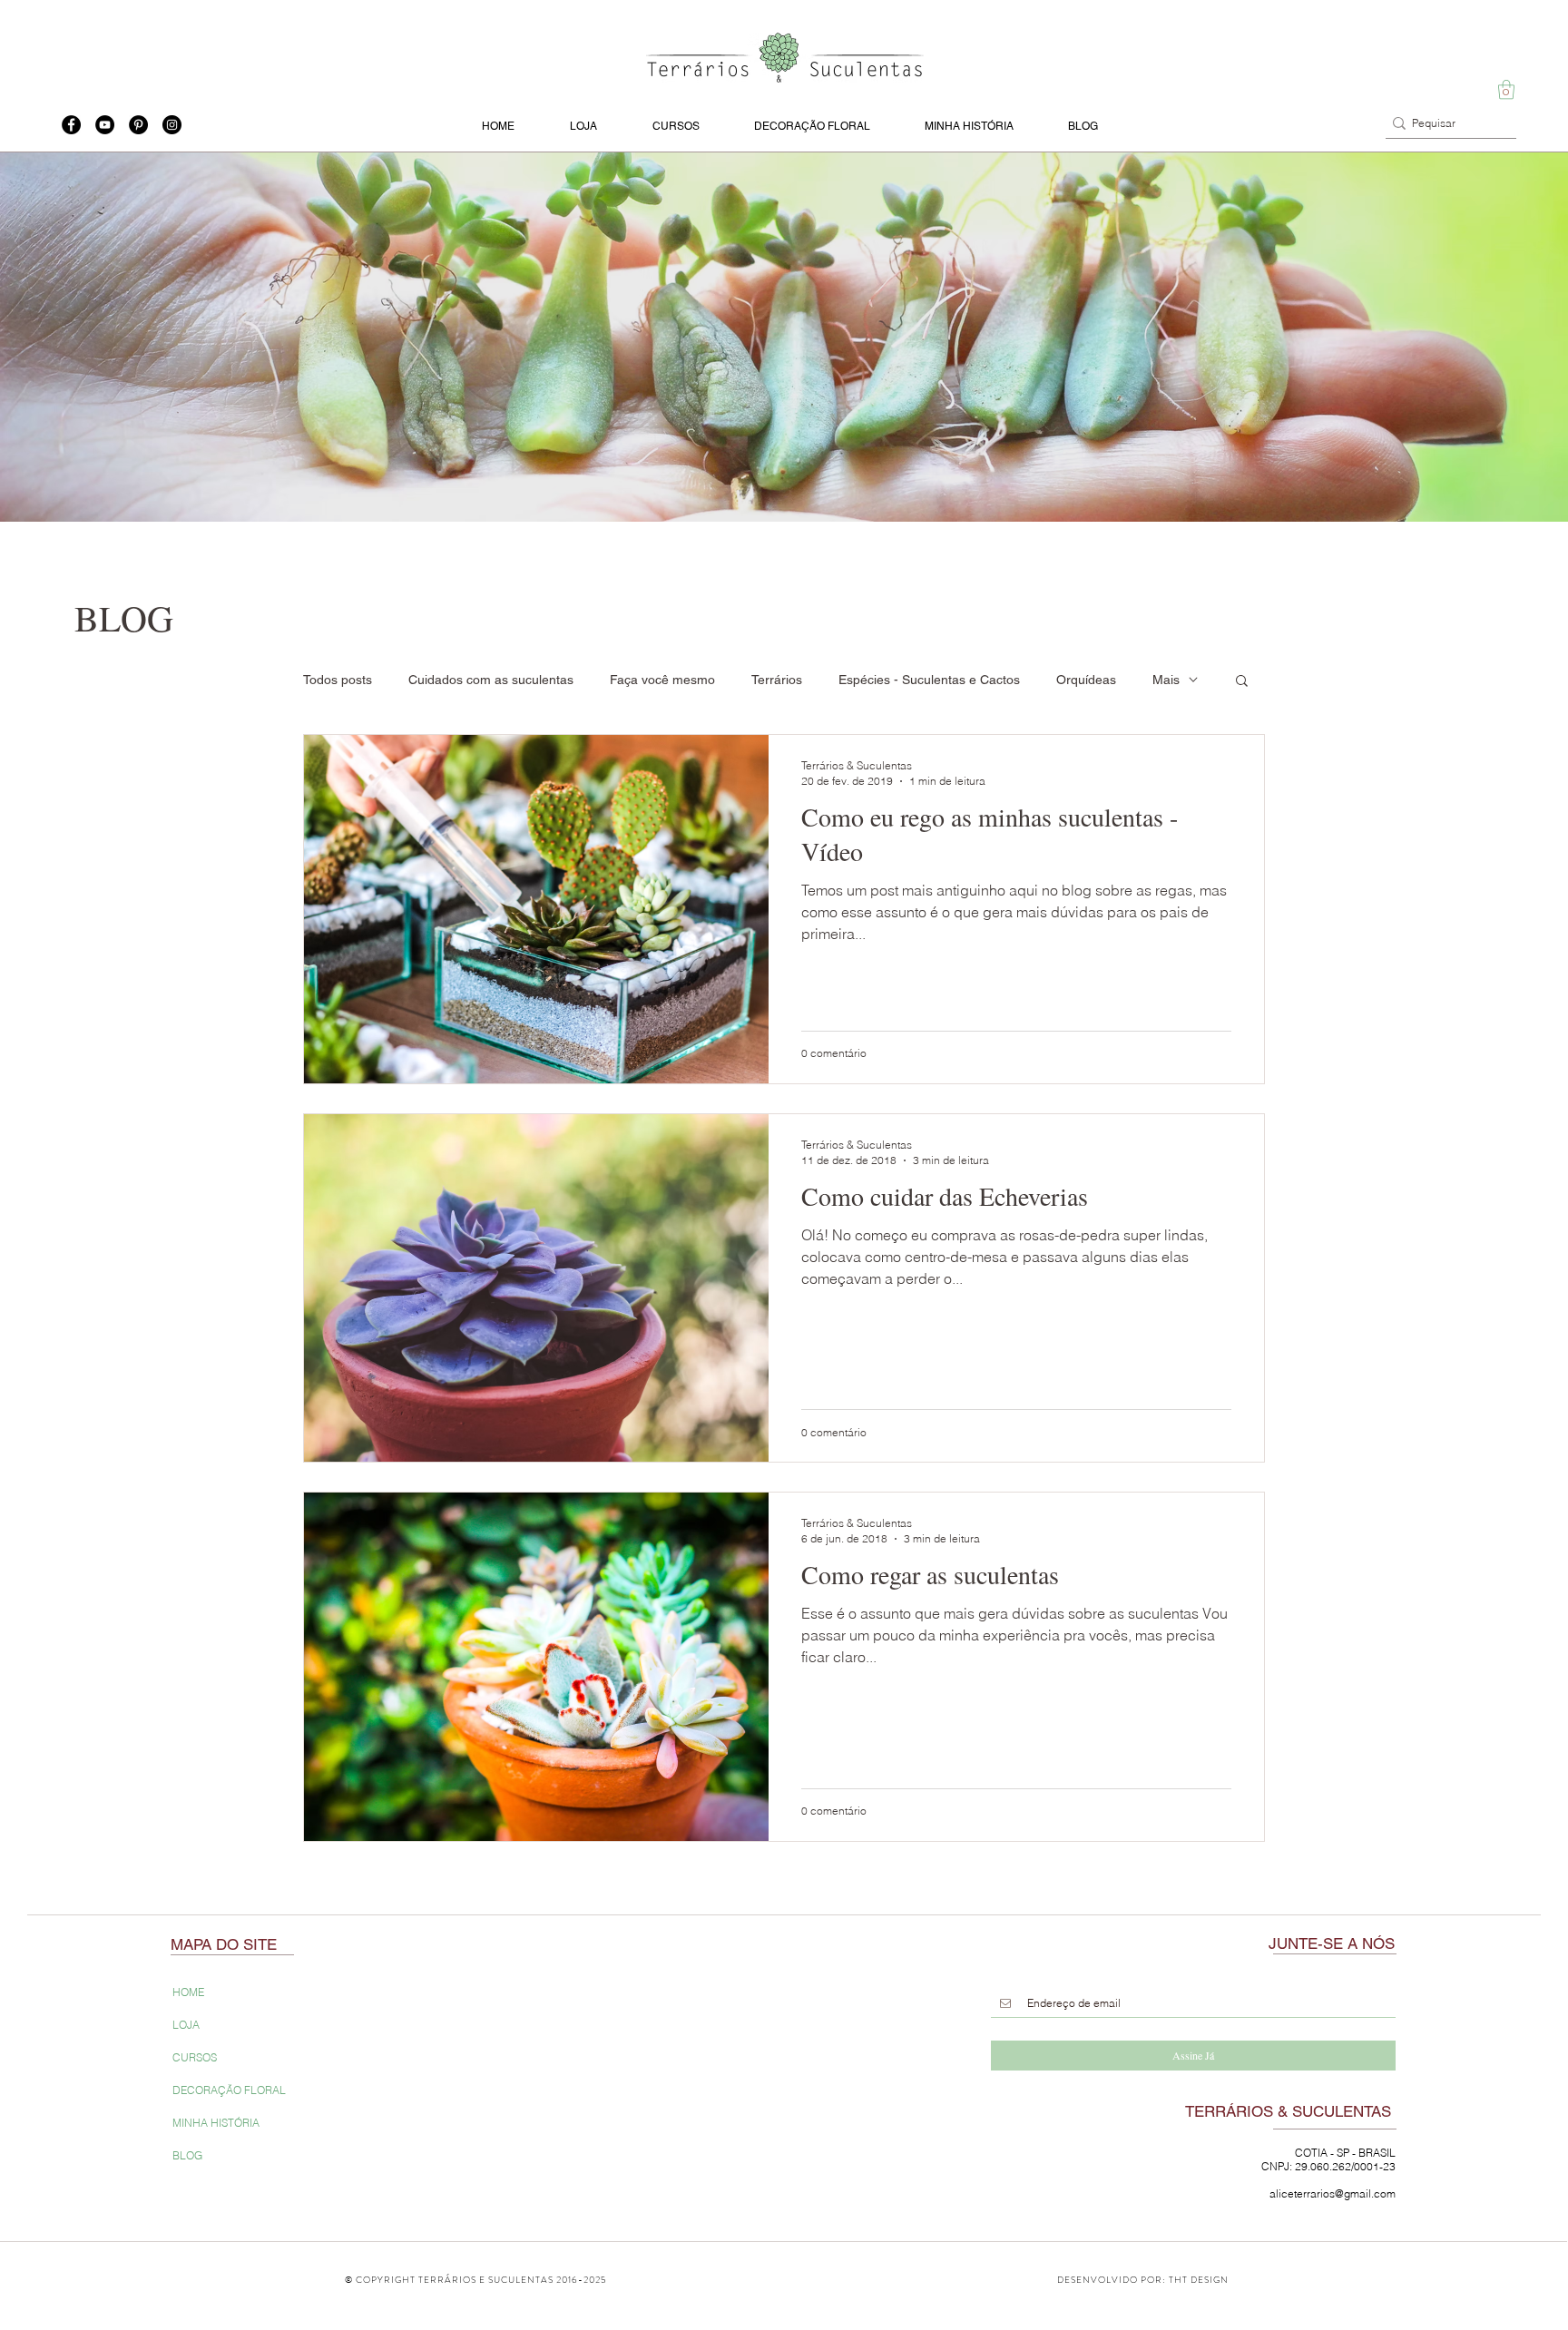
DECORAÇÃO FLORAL (229, 2090)
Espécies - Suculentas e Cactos (929, 680)
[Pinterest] (138, 125)
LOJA (186, 2025)
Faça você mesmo (662, 680)
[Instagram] (172, 125)
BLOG (187, 2155)
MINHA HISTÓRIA (216, 2123)
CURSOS (195, 2057)
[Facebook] (71, 125)
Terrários (777, 680)
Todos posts (338, 680)
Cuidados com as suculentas (491, 680)
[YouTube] (105, 125)
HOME (188, 1992)
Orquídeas (1086, 680)
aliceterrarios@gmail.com (1333, 2193)
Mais (1166, 680)
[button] (1506, 89)
